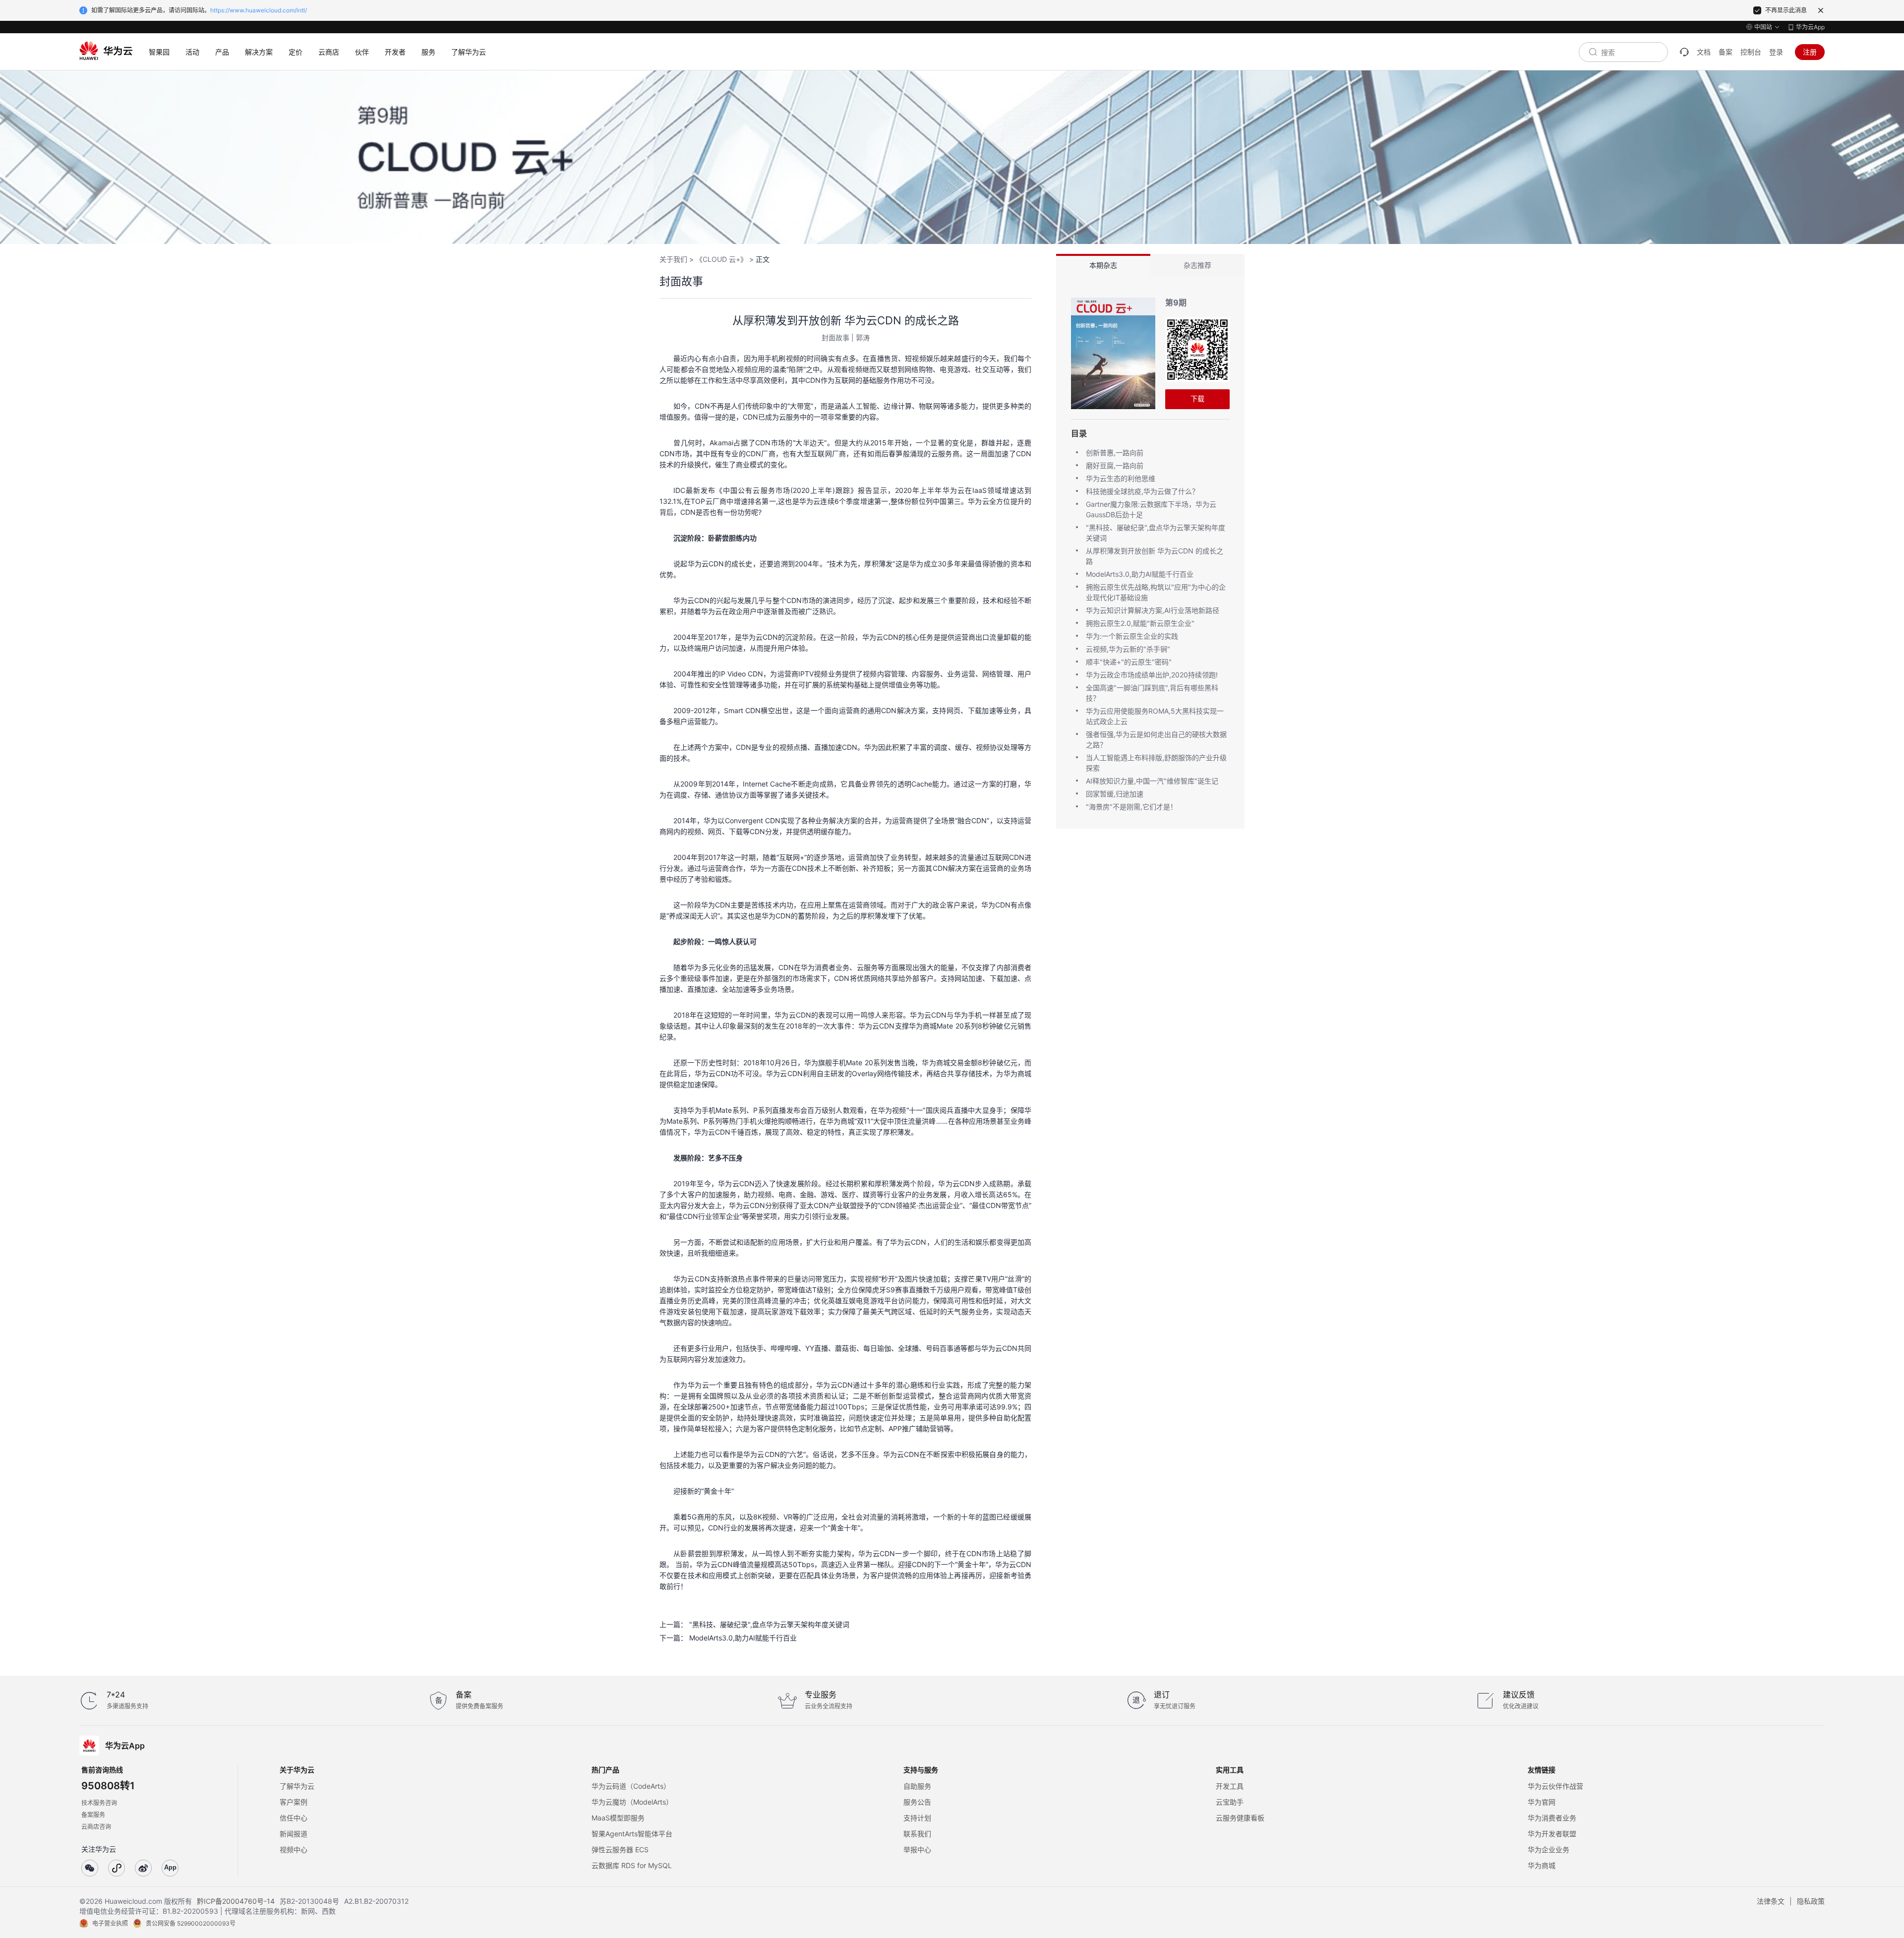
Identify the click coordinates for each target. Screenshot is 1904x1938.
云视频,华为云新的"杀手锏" (1128, 649)
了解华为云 (297, 1786)
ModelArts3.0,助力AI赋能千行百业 (743, 1638)
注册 (1810, 52)
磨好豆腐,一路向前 (1115, 465)
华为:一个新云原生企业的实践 (1132, 636)
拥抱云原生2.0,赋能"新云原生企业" (1140, 623)
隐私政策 (1811, 1901)
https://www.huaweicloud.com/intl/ (259, 10)
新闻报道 (294, 1834)
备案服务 (93, 1815)
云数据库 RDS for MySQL (632, 1865)
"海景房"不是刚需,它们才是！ (1131, 807)
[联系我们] (1684, 52)
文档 (1704, 52)
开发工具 (1230, 1786)
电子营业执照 (110, 1923)
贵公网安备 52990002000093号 (191, 1923)
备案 (1725, 52)
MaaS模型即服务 (618, 1818)
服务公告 (917, 1802)
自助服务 (917, 1786)
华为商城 (1542, 1865)
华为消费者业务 (1552, 1818)
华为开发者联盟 (1552, 1834)
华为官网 (1542, 1802)
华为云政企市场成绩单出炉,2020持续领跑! (1152, 675)
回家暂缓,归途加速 (1115, 794)
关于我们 (673, 259)
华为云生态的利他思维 (1121, 478)
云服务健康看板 (1240, 1818)
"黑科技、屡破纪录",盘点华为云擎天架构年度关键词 (769, 1624)
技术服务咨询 (99, 1803)
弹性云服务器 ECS (620, 1849)
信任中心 (294, 1818)
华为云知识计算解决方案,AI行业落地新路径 (1153, 610)
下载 (1197, 398)
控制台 (1751, 52)
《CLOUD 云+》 (721, 259)
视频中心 (294, 1849)
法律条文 (1771, 1901)
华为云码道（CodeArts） (631, 1786)
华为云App (1810, 27)
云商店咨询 (96, 1827)
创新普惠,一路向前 (1115, 453)
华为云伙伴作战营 (1555, 1786)
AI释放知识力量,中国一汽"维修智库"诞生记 (1152, 781)
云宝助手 (1230, 1802)
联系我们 (917, 1834)
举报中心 (917, 1849)
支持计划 (917, 1818)
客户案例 (294, 1802)
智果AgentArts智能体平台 (632, 1834)
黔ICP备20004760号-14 (236, 1901)
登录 (1776, 52)
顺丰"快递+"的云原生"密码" (1129, 662)
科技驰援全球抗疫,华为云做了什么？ (1142, 491)
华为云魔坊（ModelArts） (632, 1802)
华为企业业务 (1548, 1849)
